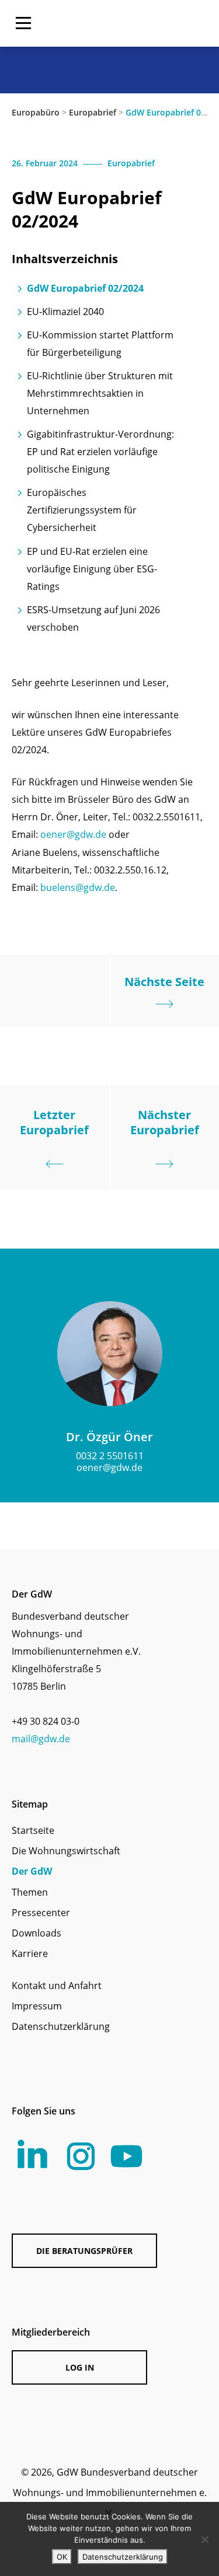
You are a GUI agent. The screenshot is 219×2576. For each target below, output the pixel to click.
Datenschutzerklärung (61, 2026)
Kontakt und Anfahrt (57, 1986)
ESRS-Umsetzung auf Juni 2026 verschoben (93, 618)
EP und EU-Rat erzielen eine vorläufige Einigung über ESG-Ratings (92, 569)
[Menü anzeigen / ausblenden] (23, 23)
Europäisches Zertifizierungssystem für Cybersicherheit (82, 510)
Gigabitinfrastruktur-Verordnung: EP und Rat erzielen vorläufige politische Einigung (100, 452)
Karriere (30, 1953)
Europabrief (93, 112)
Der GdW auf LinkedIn (32, 2154)
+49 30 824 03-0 (46, 1721)
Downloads (36, 1933)
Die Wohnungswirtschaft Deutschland (138, 23)
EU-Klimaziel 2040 (65, 312)
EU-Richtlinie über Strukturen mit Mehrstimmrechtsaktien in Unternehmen (100, 393)
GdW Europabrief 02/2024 (85, 288)
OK (62, 2557)
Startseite (33, 1830)
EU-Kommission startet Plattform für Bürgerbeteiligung (100, 344)
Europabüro (36, 112)
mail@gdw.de (41, 1739)
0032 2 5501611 (110, 1456)
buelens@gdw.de (78, 887)
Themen (30, 1892)
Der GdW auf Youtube (126, 2156)
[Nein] (204, 2539)
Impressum (37, 2006)
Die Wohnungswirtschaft (66, 1851)
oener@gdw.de (73, 834)
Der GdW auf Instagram (81, 2156)
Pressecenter (41, 1913)
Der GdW (32, 1871)
